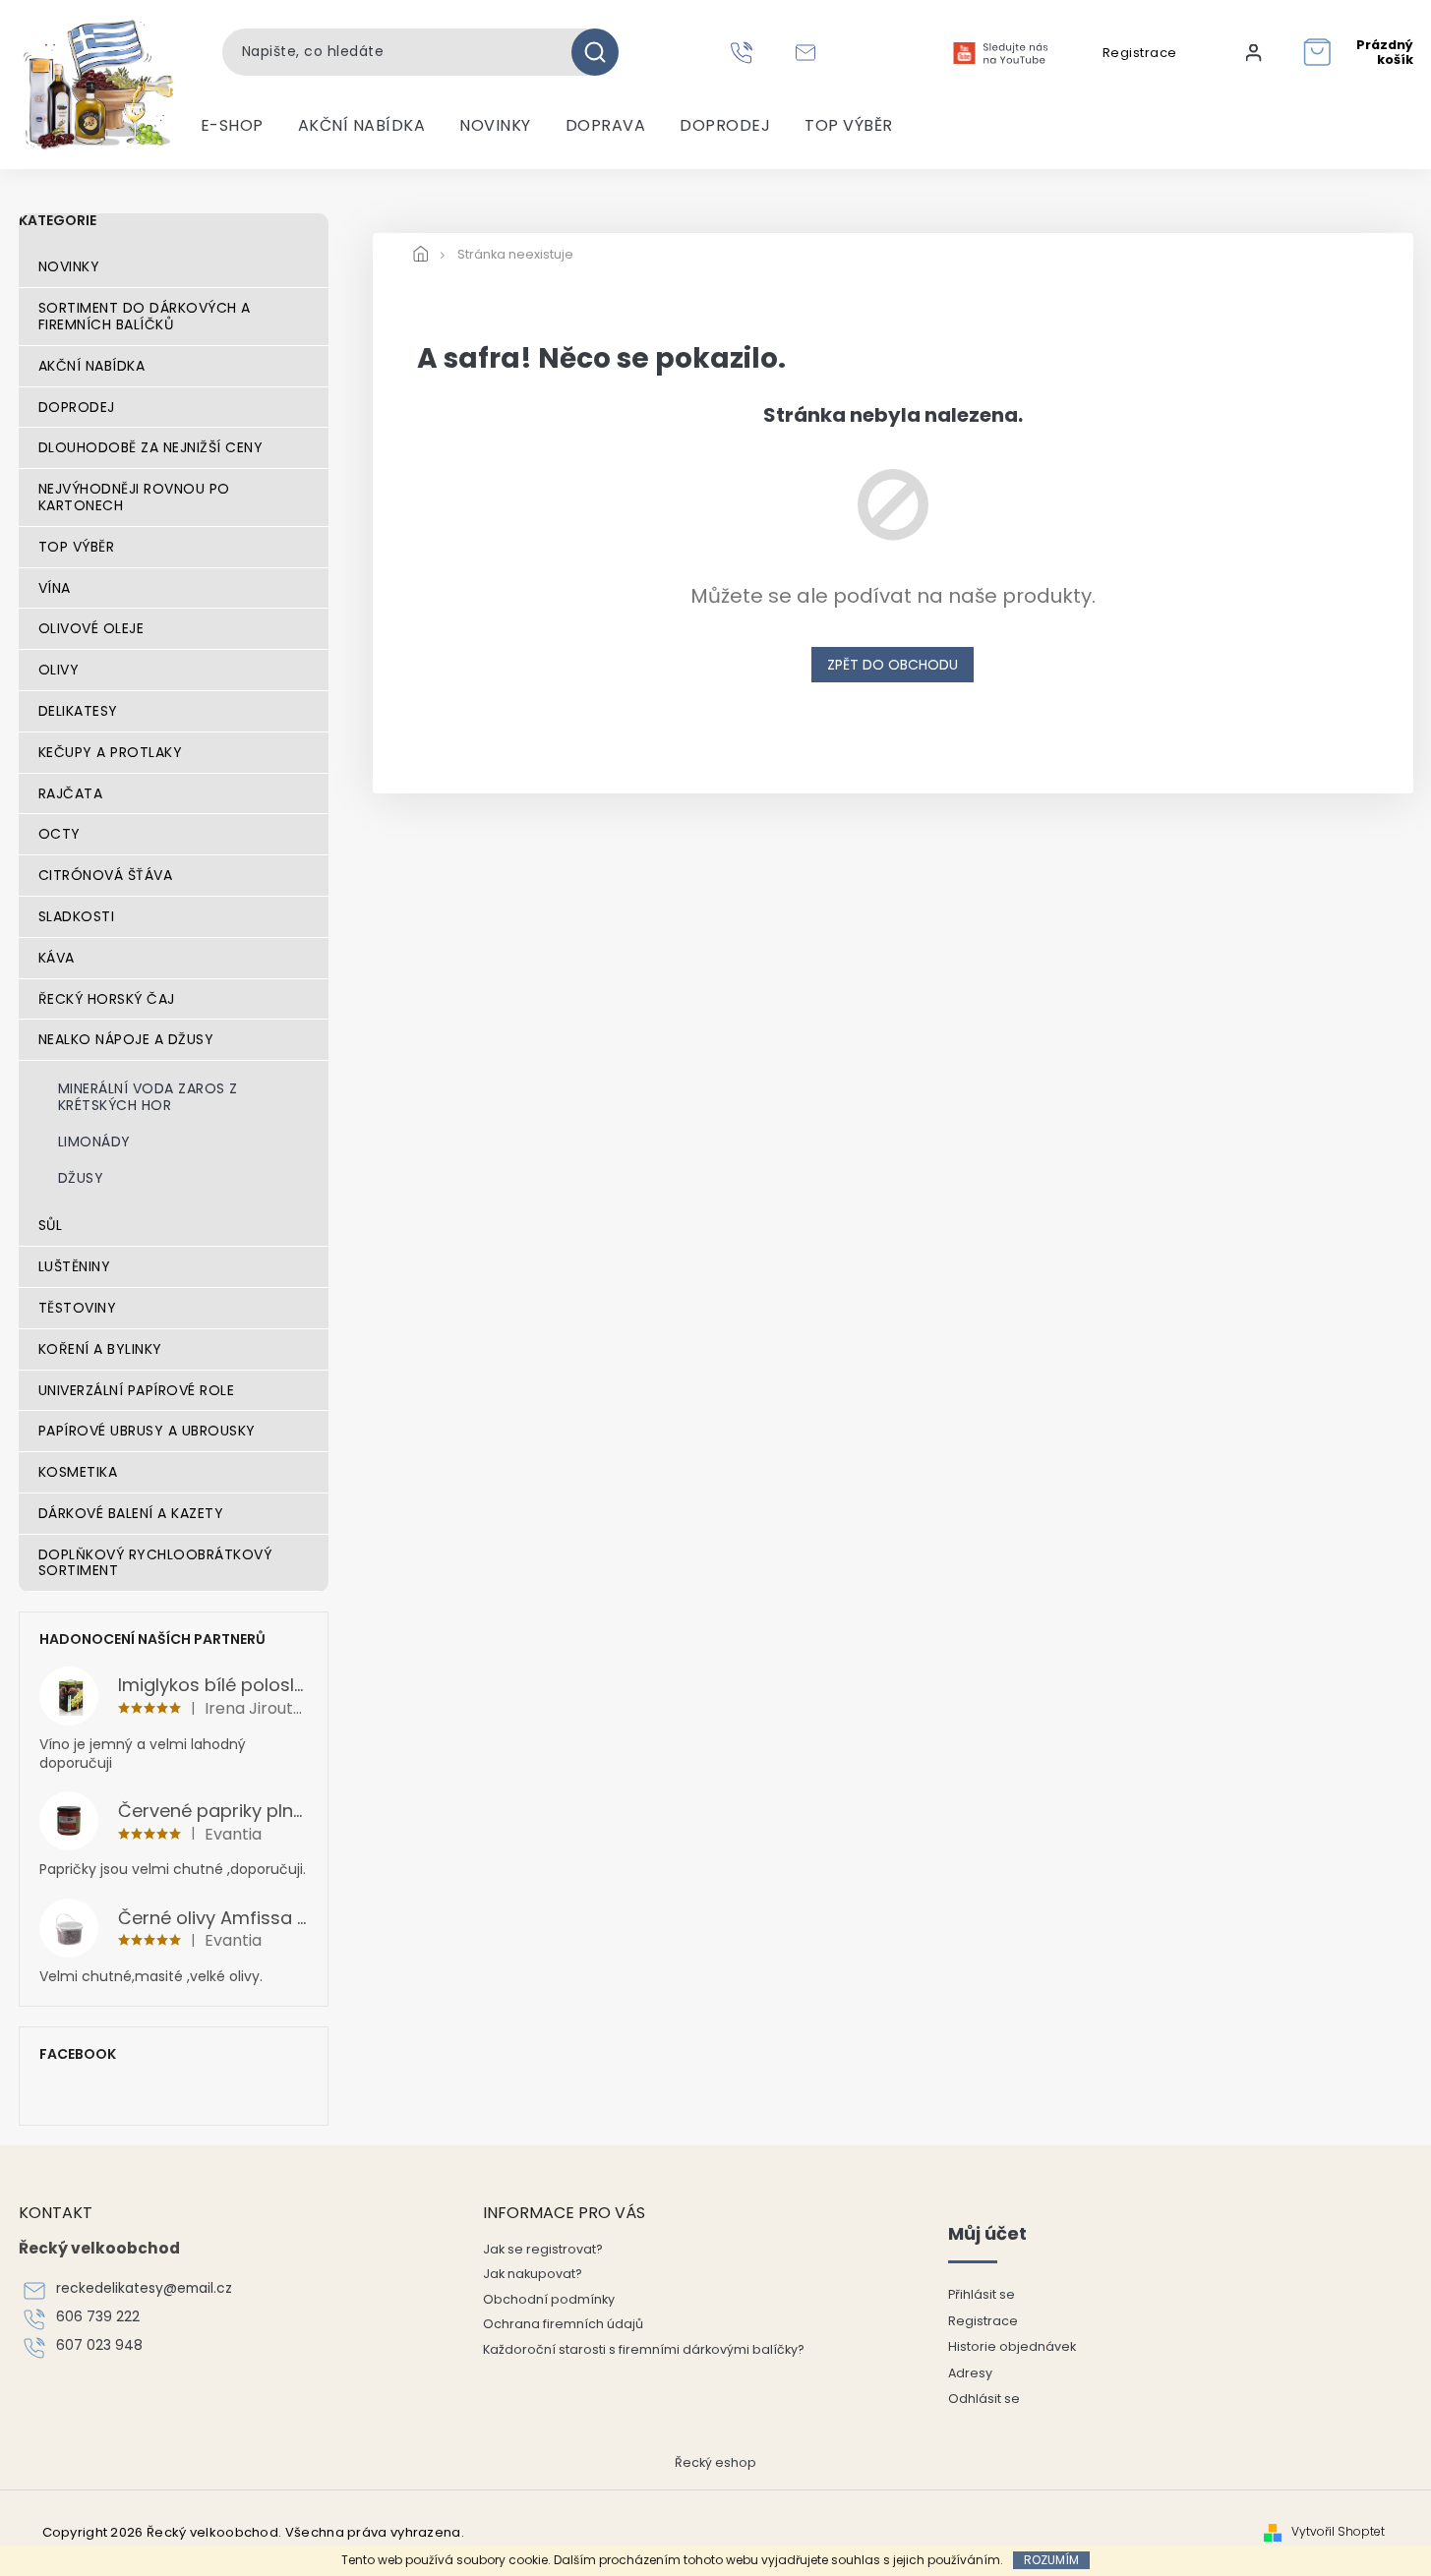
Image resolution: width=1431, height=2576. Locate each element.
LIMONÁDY (94, 1142)
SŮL (51, 1225)
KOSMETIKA (78, 1472)
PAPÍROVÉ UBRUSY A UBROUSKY (147, 1431)
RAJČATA (71, 793)
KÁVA (57, 958)
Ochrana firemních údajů (563, 2324)
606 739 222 (98, 2317)
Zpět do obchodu (893, 665)
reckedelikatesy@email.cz (144, 2288)
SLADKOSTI (77, 916)
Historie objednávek (1012, 2346)
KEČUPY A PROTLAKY (111, 752)
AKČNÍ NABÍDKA (92, 366)
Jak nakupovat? (533, 2274)
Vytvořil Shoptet (1338, 2532)
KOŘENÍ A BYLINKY (100, 1349)
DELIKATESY (78, 711)
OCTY (60, 834)
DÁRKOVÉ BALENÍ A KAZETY (131, 1513)
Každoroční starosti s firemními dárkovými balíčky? (644, 2349)
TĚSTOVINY (78, 1308)
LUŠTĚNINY (75, 1266)
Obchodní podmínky (549, 2299)
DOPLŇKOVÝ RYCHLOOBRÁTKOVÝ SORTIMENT (155, 1563)
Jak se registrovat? (543, 2249)
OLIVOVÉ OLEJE (91, 628)
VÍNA (55, 588)
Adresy (970, 2373)
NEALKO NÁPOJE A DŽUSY (126, 1039)
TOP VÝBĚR (77, 547)
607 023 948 (99, 2345)
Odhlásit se (984, 2399)
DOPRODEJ (77, 407)
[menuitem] (232, 126)
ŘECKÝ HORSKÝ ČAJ (107, 999)
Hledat (602, 52)
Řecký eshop (715, 2462)
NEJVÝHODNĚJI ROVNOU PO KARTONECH (134, 497)
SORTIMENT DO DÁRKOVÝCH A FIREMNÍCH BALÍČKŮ (145, 316)
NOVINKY (69, 266)
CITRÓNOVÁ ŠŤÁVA (106, 875)
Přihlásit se (982, 2294)
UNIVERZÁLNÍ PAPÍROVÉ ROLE (137, 1390)
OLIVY (59, 670)
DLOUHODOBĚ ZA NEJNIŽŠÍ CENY (151, 447)
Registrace (1140, 53)
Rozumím (1051, 2560)
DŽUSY (81, 1178)
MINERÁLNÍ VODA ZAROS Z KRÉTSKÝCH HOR (148, 1097)
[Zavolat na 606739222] (744, 52)
